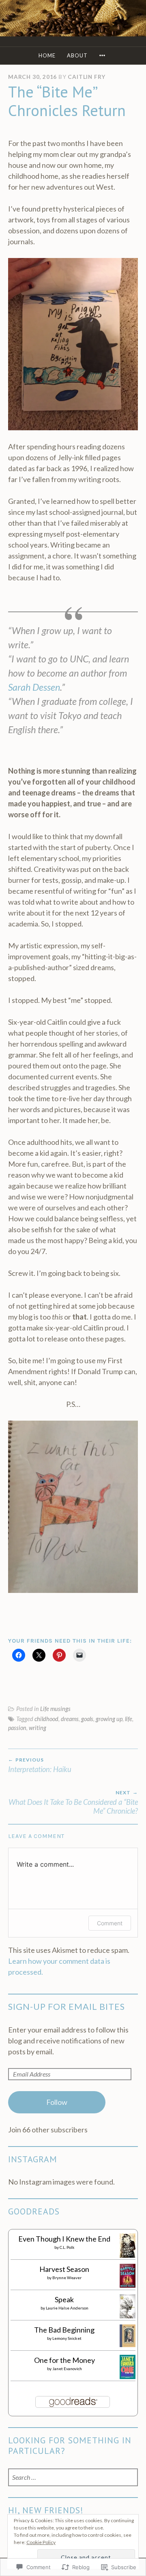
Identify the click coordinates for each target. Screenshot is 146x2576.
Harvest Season (64, 2269)
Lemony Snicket (67, 2338)
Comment (110, 1923)
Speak (64, 2299)
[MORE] (103, 56)
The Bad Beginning (64, 2330)
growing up (109, 1719)
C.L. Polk (67, 2247)
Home (47, 55)
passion (17, 1728)
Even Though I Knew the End (64, 2239)
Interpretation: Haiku (40, 1765)
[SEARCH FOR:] (73, 2478)
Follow (57, 2102)
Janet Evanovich (67, 2369)
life (129, 1719)
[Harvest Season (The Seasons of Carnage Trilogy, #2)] (128, 2285)
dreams (70, 1719)
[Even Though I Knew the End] (128, 2255)
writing (38, 1728)
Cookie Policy (41, 2542)
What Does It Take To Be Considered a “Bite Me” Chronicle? (73, 1802)
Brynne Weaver (67, 2278)
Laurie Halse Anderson (67, 2308)
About (77, 55)
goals (87, 1719)
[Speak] (128, 2316)
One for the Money (64, 2360)
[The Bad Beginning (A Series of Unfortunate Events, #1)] (128, 2344)
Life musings (55, 1709)
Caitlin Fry (87, 77)
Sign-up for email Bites (67, 2007)
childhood (46, 1719)
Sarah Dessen (34, 687)
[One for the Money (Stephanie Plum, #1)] (128, 2376)
